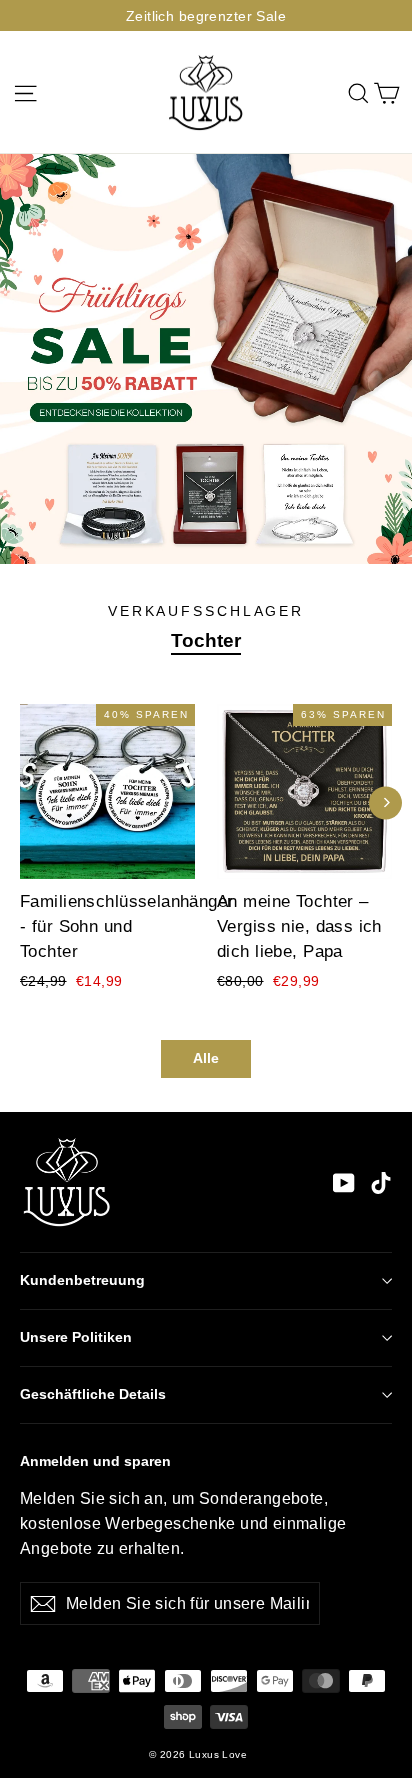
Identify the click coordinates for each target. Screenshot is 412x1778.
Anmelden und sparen (95, 1461)
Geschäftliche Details (93, 1394)
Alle (206, 1058)
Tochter (206, 640)
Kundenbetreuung (82, 1280)
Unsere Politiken (76, 1337)
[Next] (385, 802)
